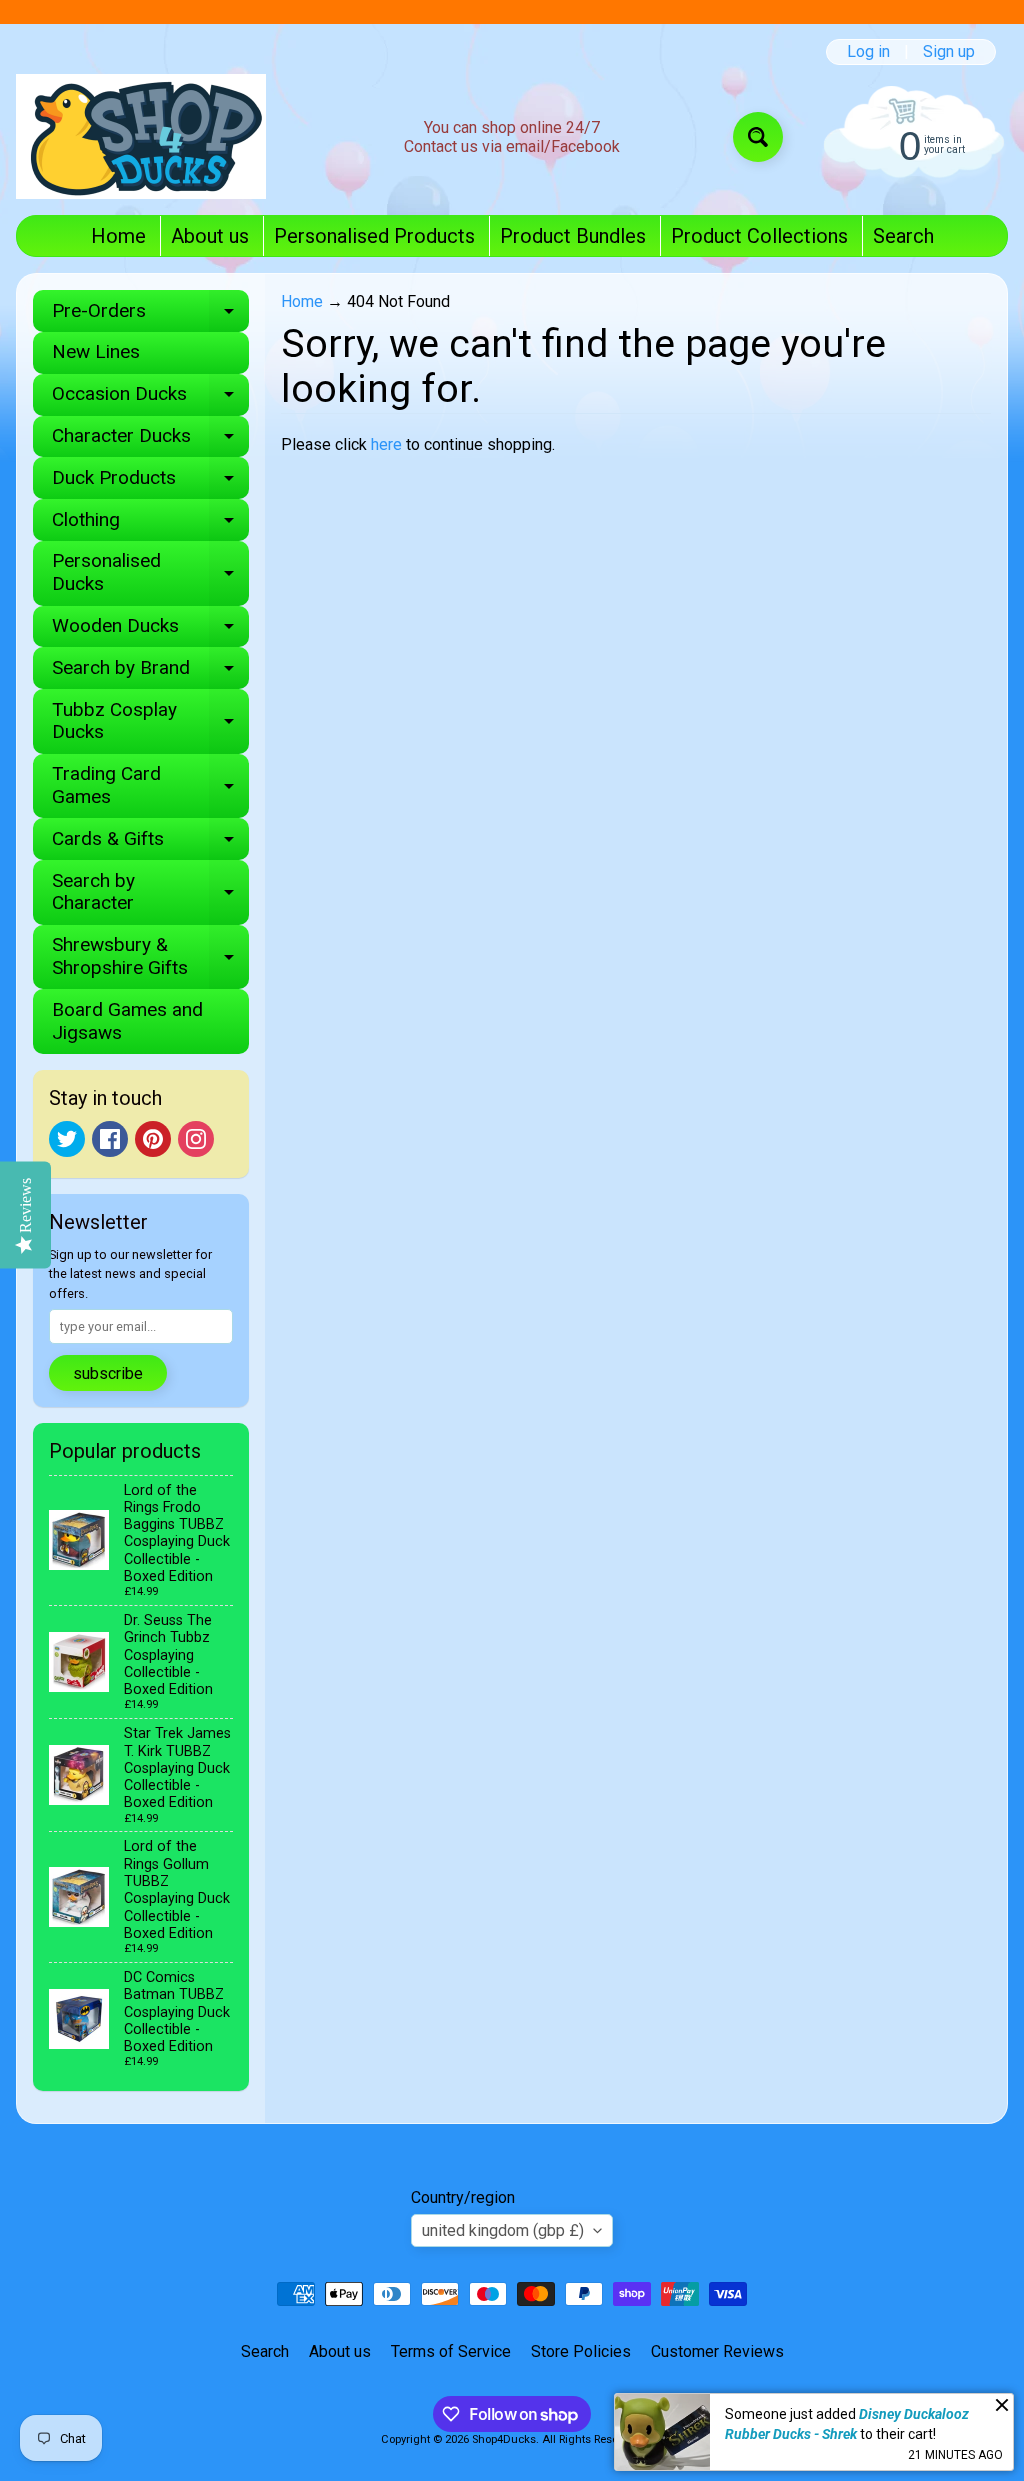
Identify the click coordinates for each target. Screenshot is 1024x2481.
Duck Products (150, 482)
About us (210, 236)
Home (118, 236)
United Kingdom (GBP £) (503, 2230)
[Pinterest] (153, 1139)
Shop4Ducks (504, 2439)
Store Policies (581, 2351)
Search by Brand (150, 672)
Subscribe (108, 1373)
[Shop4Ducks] (141, 136)
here (386, 444)
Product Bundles (573, 236)
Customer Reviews (717, 2351)
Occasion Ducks (150, 398)
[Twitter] (67, 1139)
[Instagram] (196, 1139)
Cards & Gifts (150, 843)
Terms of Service (451, 2351)
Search (903, 236)
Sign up (949, 52)
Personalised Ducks (150, 573)
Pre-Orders (150, 315)
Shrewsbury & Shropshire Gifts (150, 957)
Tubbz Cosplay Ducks (150, 722)
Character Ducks (150, 440)
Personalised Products (374, 236)
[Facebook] (110, 1139)
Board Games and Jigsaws (127, 1021)
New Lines (96, 351)
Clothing (150, 524)
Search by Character (150, 893)
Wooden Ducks (150, 630)
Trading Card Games (150, 786)
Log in (868, 52)
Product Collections (759, 236)
